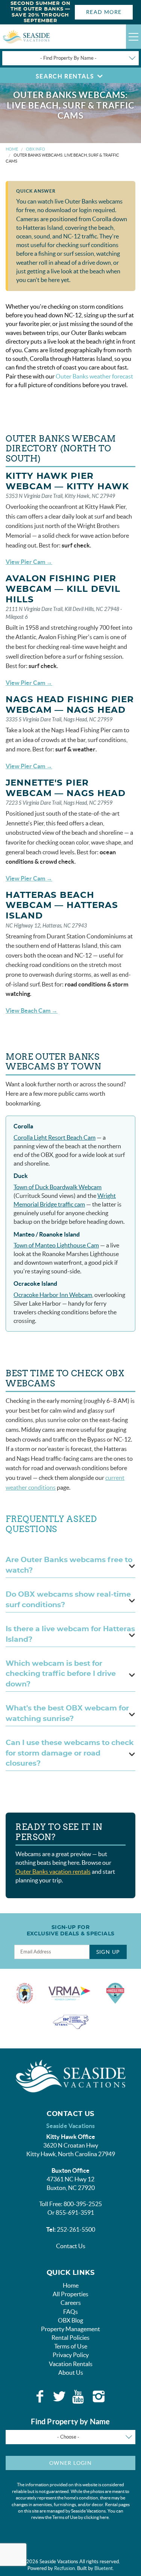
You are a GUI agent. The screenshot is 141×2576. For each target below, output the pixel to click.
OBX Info (36, 149)
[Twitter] (59, 2397)
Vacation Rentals (71, 2364)
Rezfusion (64, 2568)
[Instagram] (99, 2397)
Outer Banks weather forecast (94, 376)
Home (12, 149)
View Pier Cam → (29, 562)
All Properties (70, 2294)
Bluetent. (104, 2568)
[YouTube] (79, 2397)
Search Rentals (65, 76)
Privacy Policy (71, 2355)
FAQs (70, 2312)
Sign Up (108, 1952)
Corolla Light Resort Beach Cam (55, 1137)
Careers (71, 2303)
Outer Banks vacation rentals (53, 1872)
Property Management (70, 2329)
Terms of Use (71, 2346)
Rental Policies (70, 2338)
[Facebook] (40, 2397)
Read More (104, 12)
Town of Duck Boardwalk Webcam (58, 1187)
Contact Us (71, 2246)
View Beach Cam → (32, 1010)
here (104, 2517)
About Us (71, 2372)
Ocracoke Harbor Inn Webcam (53, 1295)
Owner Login (70, 2463)
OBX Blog (70, 2320)
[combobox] (70, 58)
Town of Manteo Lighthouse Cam (56, 1245)
